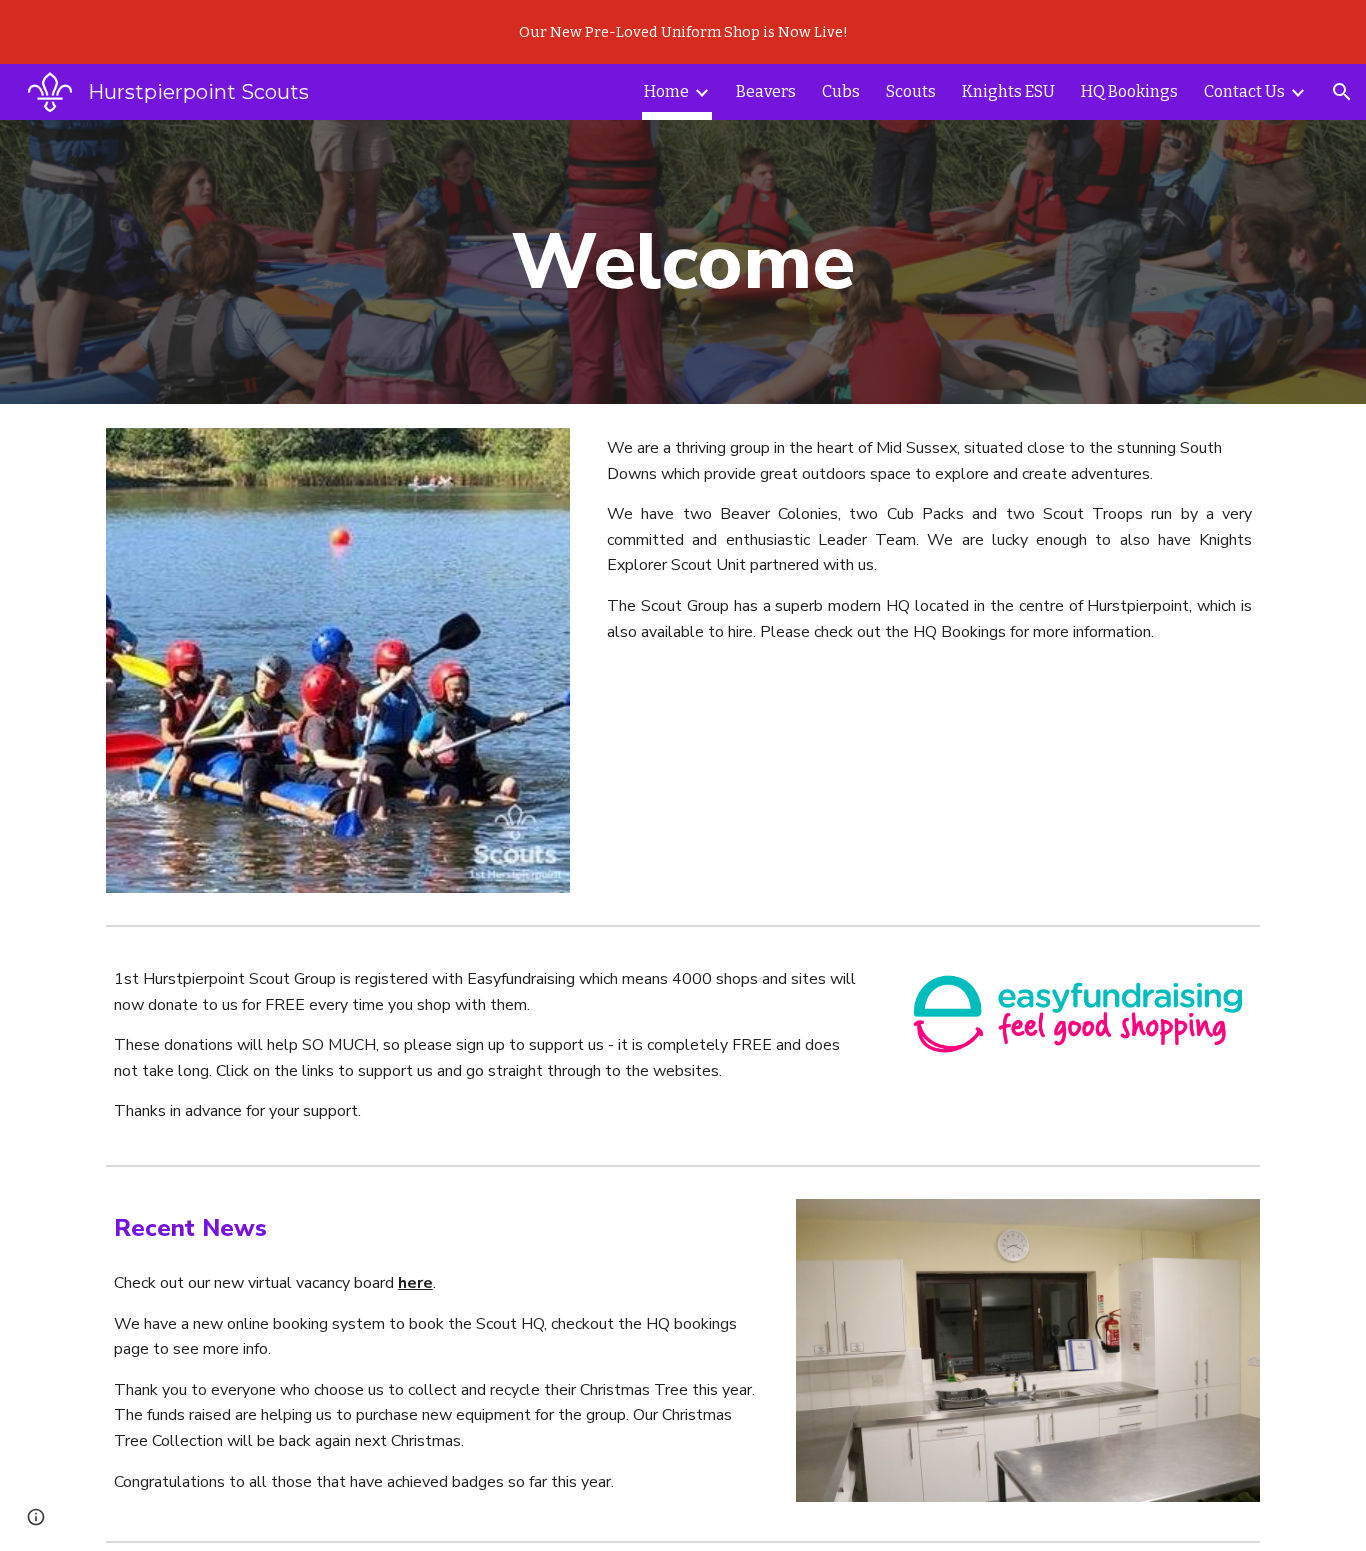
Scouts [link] (911, 91)
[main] (683, 262)
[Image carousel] (338, 660)
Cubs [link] (841, 91)
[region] (683, 32)
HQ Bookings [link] (1129, 91)
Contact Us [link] (1244, 91)
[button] (1342, 92)
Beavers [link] (766, 91)
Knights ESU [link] (1008, 91)
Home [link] (666, 91)
